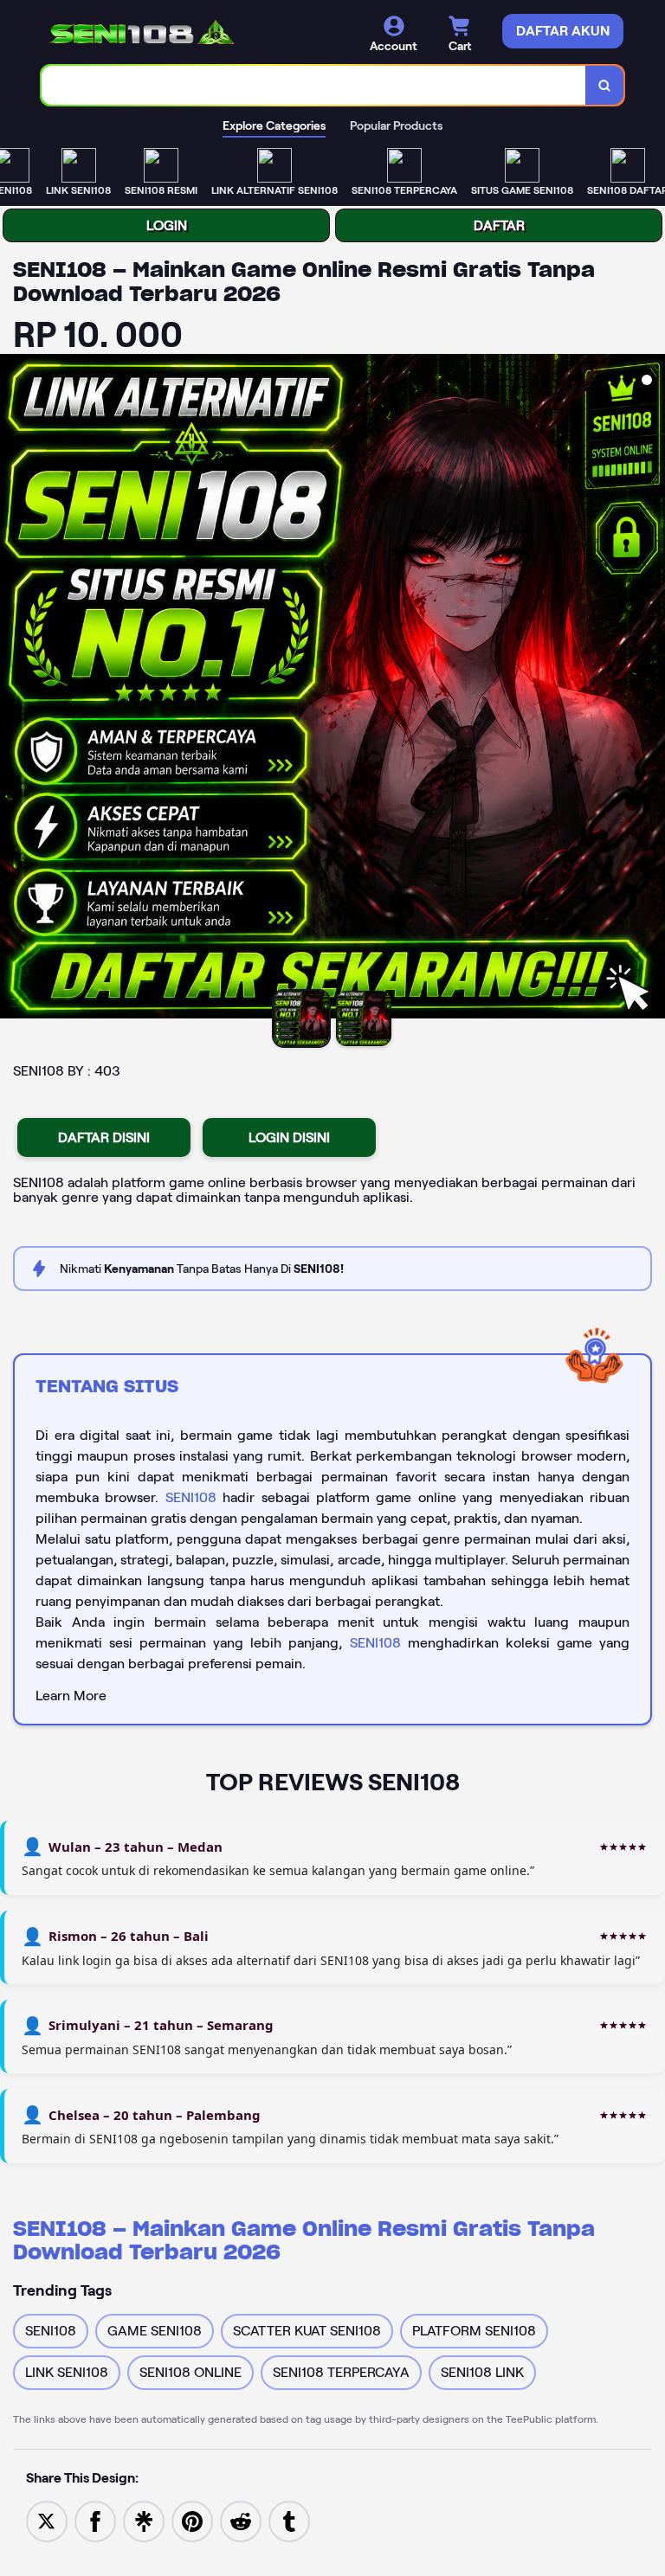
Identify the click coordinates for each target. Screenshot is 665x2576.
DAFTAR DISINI (104, 1137)
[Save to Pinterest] (192, 2520)
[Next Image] (651, 689)
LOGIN (167, 225)
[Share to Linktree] (144, 2520)
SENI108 (191, 1497)
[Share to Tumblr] (289, 2520)
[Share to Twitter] (47, 2520)
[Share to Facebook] (95, 2520)
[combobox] (314, 85)
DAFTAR (499, 225)
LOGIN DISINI (289, 1137)
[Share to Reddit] (241, 2520)
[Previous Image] (14, 689)
